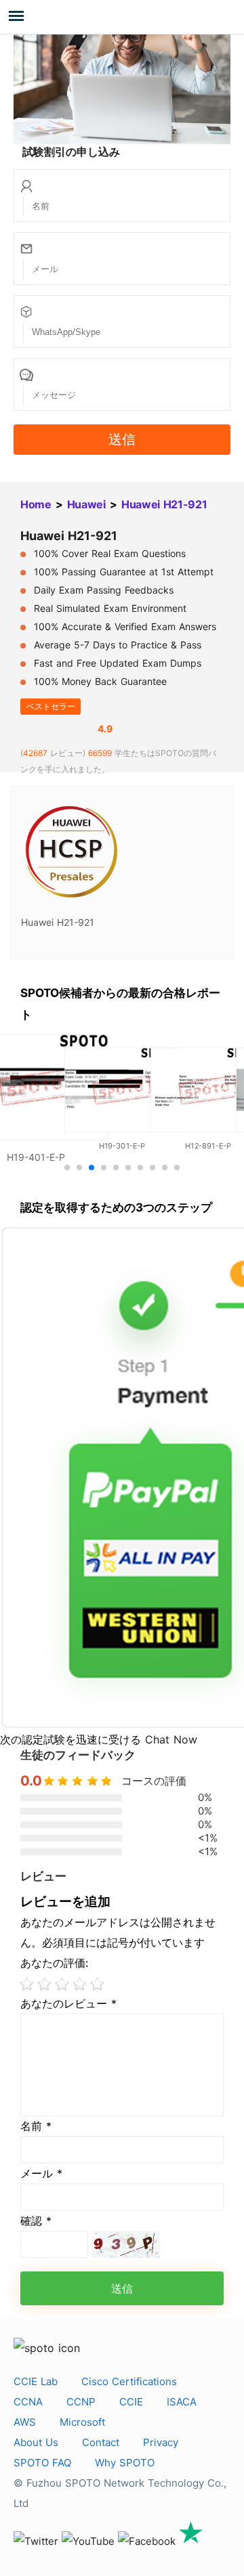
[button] (67, 1168)
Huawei (86, 504)
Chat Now (171, 1739)
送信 (122, 439)
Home (36, 504)
